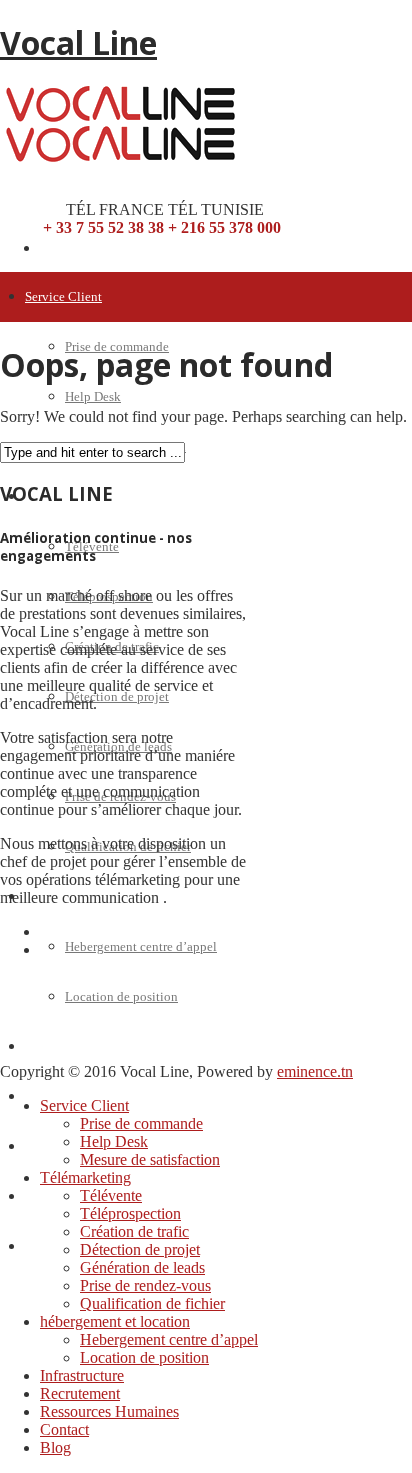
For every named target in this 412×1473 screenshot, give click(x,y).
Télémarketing (85, 1177)
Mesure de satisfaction (150, 1159)
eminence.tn (315, 1071)
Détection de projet (117, 696)
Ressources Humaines (109, 1411)
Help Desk (93, 396)
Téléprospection (130, 1213)
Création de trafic (134, 1231)
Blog (38, 1246)
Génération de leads (142, 1267)
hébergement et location (115, 1321)
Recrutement (80, 1393)
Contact (46, 1196)
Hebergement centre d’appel (141, 946)
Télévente (111, 1195)
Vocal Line (78, 42)
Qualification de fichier (152, 1303)
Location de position (121, 996)
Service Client (63, 296)
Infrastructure (61, 1046)
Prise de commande (141, 1123)
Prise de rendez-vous (145, 1285)
